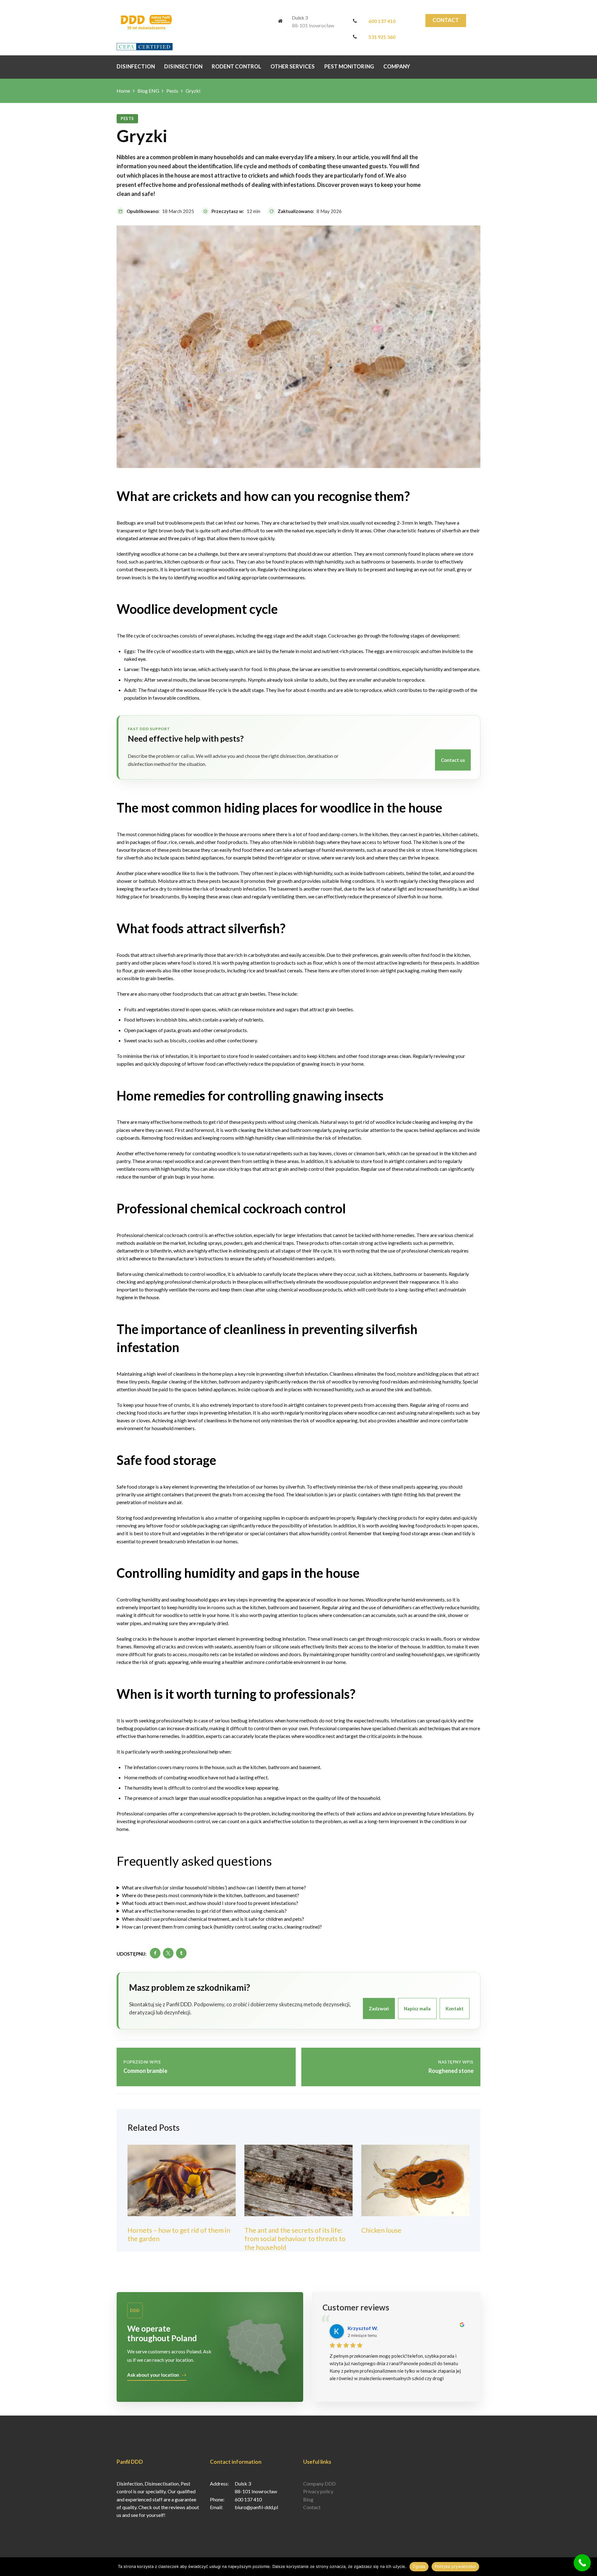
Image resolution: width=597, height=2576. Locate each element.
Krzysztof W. (363, 2328)
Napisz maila (417, 2008)
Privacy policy (318, 2491)
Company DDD (319, 2483)
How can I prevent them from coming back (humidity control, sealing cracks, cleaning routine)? (222, 1927)
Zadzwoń (379, 2008)
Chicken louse (381, 2230)
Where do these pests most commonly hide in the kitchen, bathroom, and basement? (211, 1895)
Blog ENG (148, 91)
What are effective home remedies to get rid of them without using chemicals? (204, 1911)
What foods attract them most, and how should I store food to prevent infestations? (210, 1903)
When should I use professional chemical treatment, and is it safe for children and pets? (213, 1919)
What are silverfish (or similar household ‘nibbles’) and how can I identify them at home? (214, 1887)
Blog (308, 2499)
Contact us (453, 760)
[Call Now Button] (582, 2563)
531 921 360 (382, 37)
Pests (172, 91)
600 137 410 (382, 21)
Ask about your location (153, 2375)
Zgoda (419, 2566)
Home (123, 91)
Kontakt (455, 2008)
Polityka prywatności (455, 2566)
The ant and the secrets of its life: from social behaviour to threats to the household (295, 2239)
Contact (446, 20)
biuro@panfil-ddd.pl (256, 2507)
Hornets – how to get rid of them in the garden (179, 2234)
